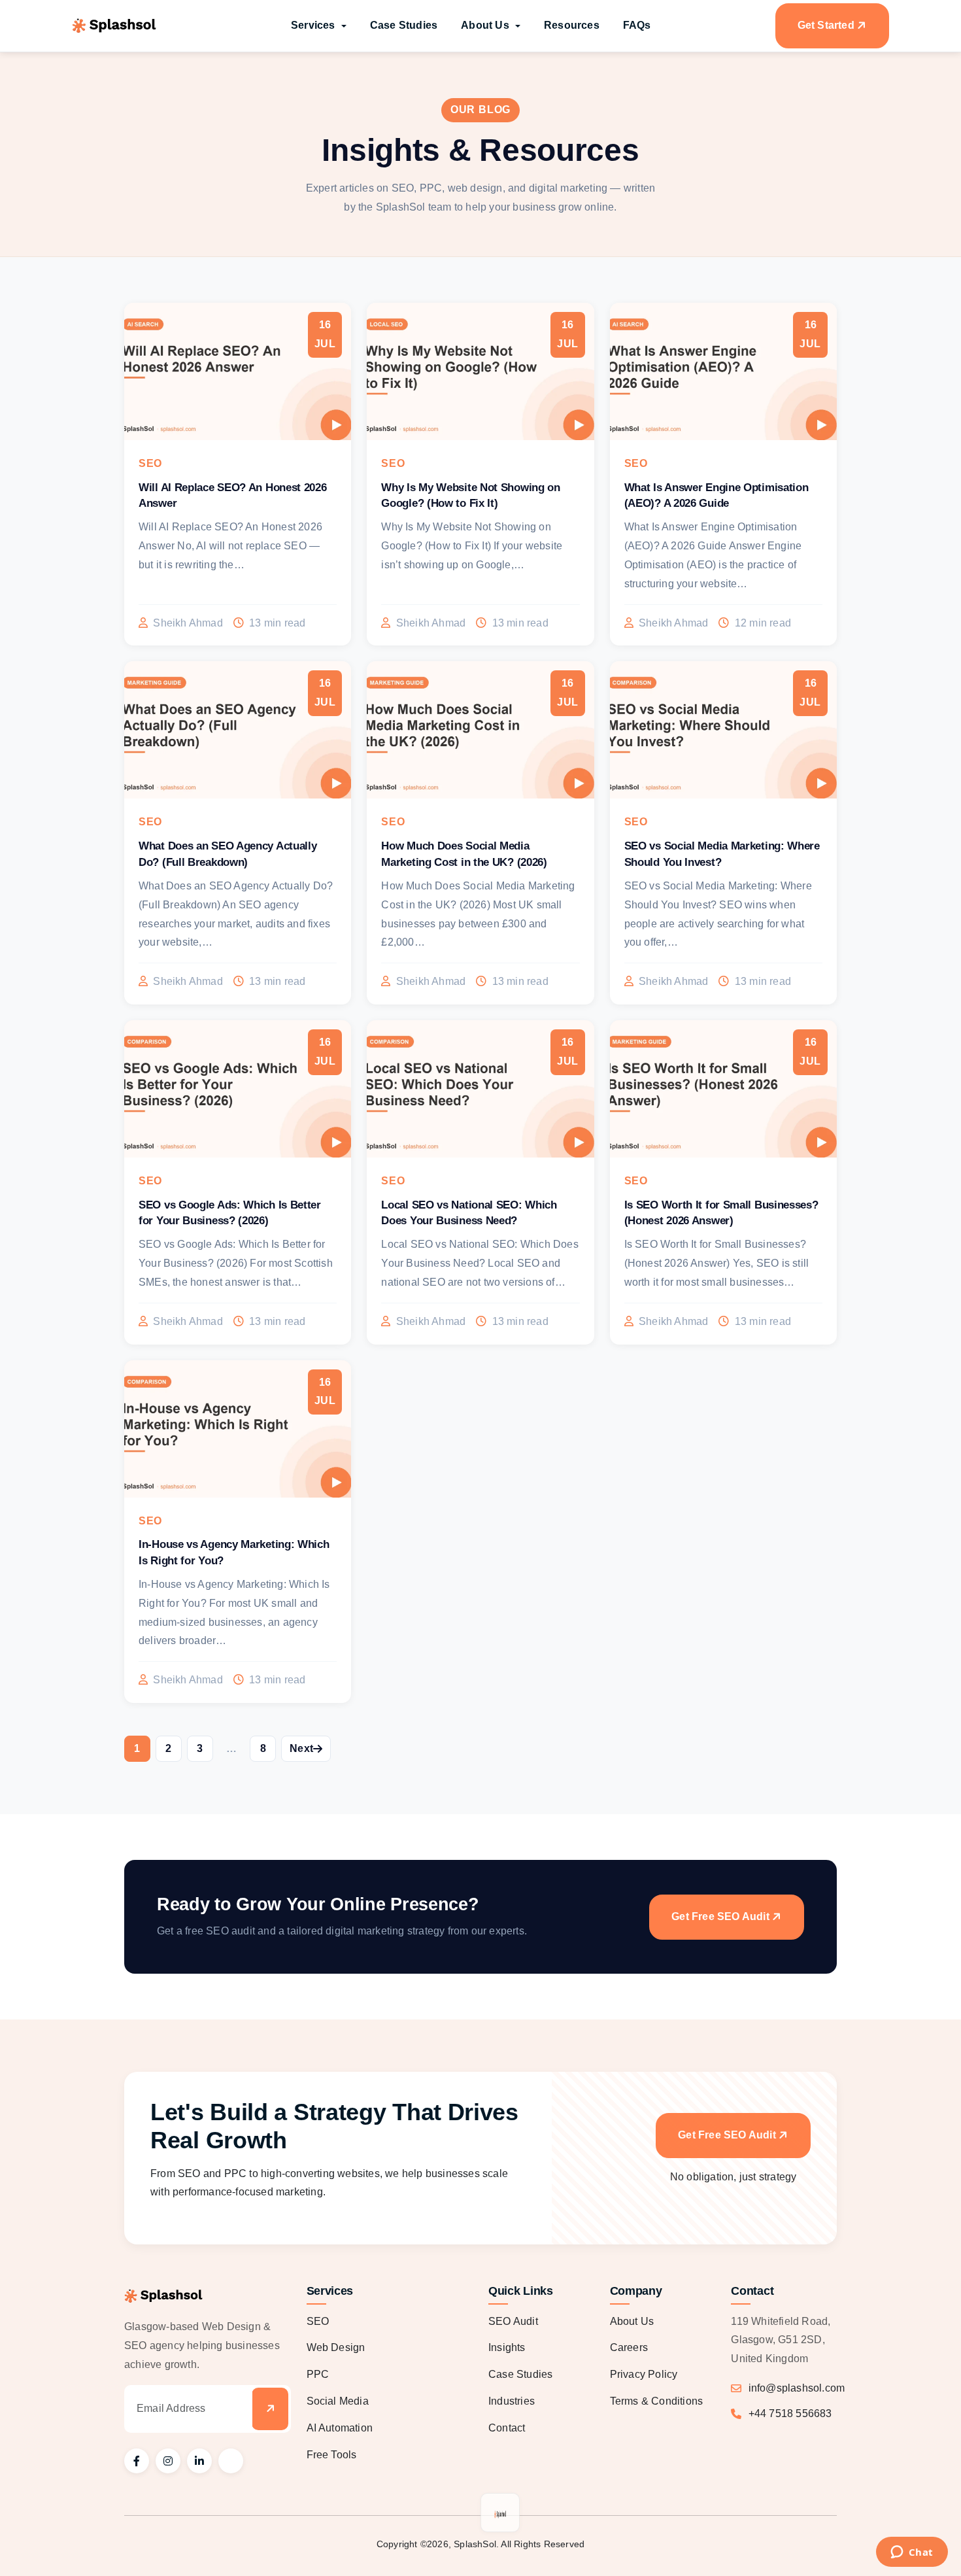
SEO (318, 2321)
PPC (318, 2374)
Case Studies (404, 25)
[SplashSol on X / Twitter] (231, 2461)
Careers (629, 2347)
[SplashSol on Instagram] (168, 2461)
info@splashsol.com (797, 2388)
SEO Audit (513, 2321)
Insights (507, 2347)
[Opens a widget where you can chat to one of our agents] (912, 2553)
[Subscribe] (270, 2409)
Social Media (338, 2401)
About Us (632, 2321)
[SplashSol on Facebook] (137, 2461)
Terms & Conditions (657, 2401)
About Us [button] (486, 25)
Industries (512, 2401)
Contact (507, 2428)
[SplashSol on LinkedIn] (199, 2461)
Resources (572, 25)
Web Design (336, 2347)
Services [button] (314, 25)
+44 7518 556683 (790, 2413)
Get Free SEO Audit (720, 1916)
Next (301, 1748)
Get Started (826, 25)
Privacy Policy (644, 2374)
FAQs (637, 25)
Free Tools (332, 2455)
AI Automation (340, 2428)
